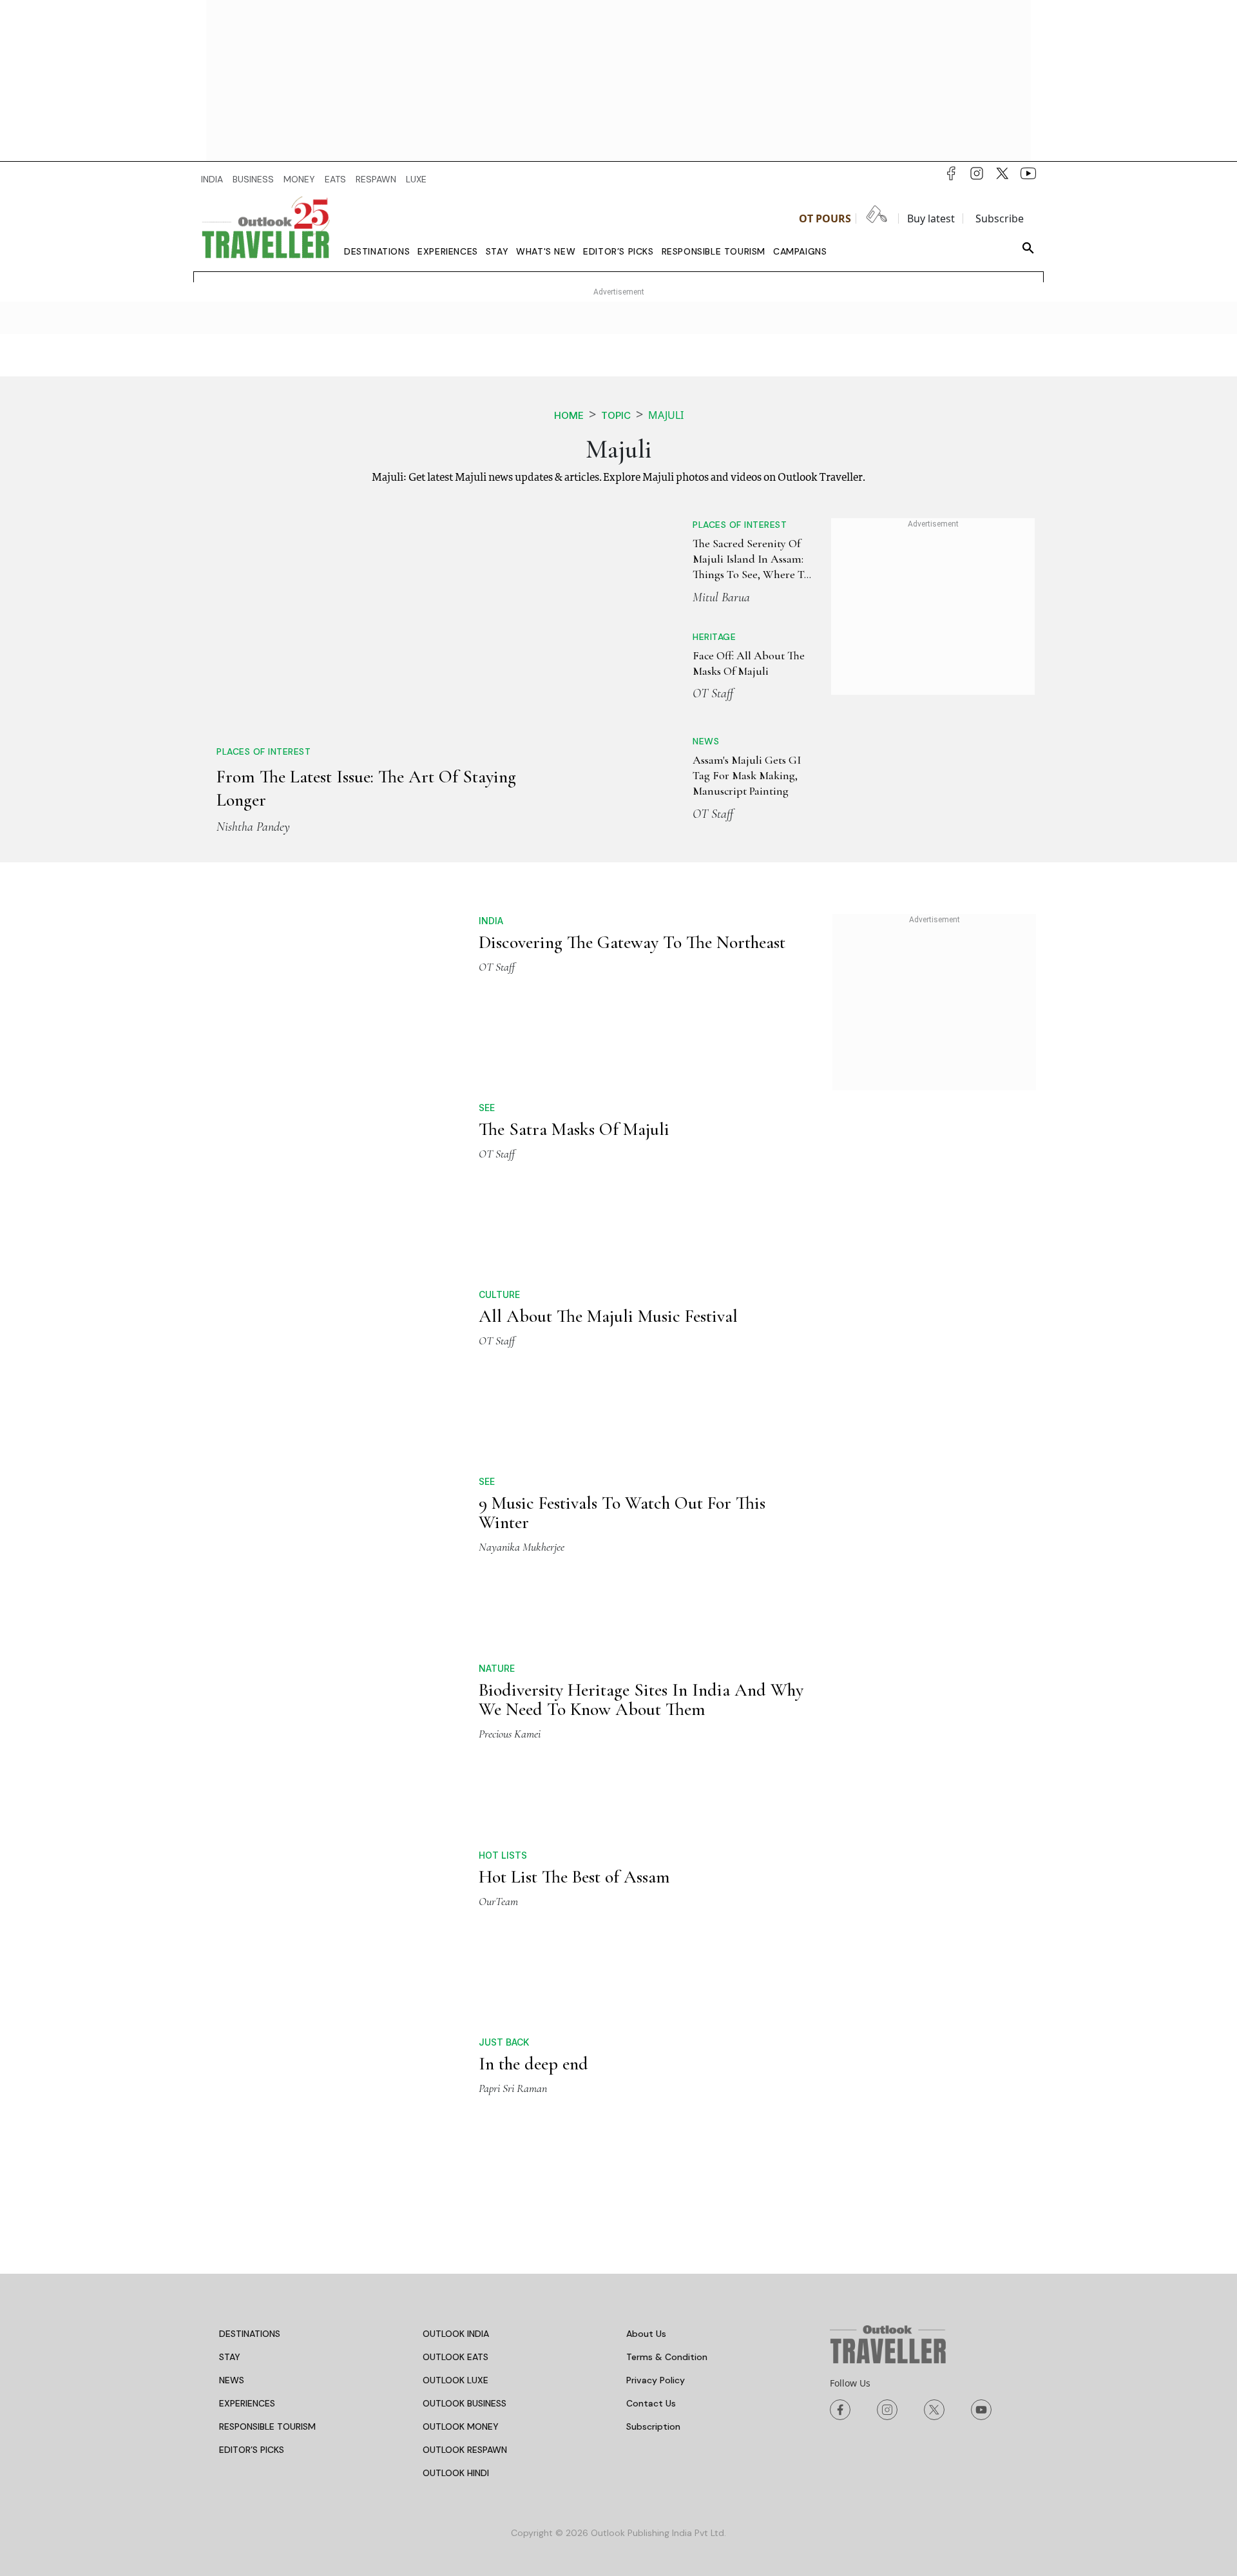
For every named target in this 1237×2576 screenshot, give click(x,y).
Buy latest (931, 218)
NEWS (232, 2081)
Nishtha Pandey (253, 641)
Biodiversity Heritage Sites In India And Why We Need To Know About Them (641, 1580)
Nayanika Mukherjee (522, 1427)
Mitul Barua (676, 597)
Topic (616, 415)
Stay (497, 251)
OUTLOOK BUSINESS (465, 2104)
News (661, 741)
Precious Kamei (510, 1614)
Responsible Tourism (714, 251)
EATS (335, 179)
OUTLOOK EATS (455, 2058)
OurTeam (498, 1701)
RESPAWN (376, 179)
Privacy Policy (656, 2081)
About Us (646, 2035)
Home (569, 415)
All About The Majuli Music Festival (608, 1196)
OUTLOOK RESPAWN (465, 2151)
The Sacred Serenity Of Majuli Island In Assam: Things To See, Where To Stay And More (721, 559)
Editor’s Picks (618, 251)
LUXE (416, 179)
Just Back (504, 1842)
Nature (497, 1548)
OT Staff (668, 693)
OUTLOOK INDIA (456, 2035)
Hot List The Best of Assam (574, 1677)
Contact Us (651, 2104)
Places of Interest (264, 565)
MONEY (299, 179)
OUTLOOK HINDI (456, 2174)
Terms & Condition (667, 2058)
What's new (546, 251)
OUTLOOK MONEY (461, 2127)
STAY (230, 2058)
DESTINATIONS (250, 2035)
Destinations (377, 251)
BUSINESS (253, 179)
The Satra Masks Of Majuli (574, 1109)
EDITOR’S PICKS (252, 2151)
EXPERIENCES (247, 2104)
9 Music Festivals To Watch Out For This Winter (622, 1393)
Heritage (669, 637)
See (487, 1087)
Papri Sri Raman (513, 1888)
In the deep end (533, 1864)
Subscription (653, 2127)
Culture (499, 1175)
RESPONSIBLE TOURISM (267, 2127)
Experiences (448, 251)
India (491, 900)
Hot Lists (503, 1655)
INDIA (212, 179)
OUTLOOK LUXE (455, 2081)
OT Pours (825, 218)
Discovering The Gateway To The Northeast (632, 922)
